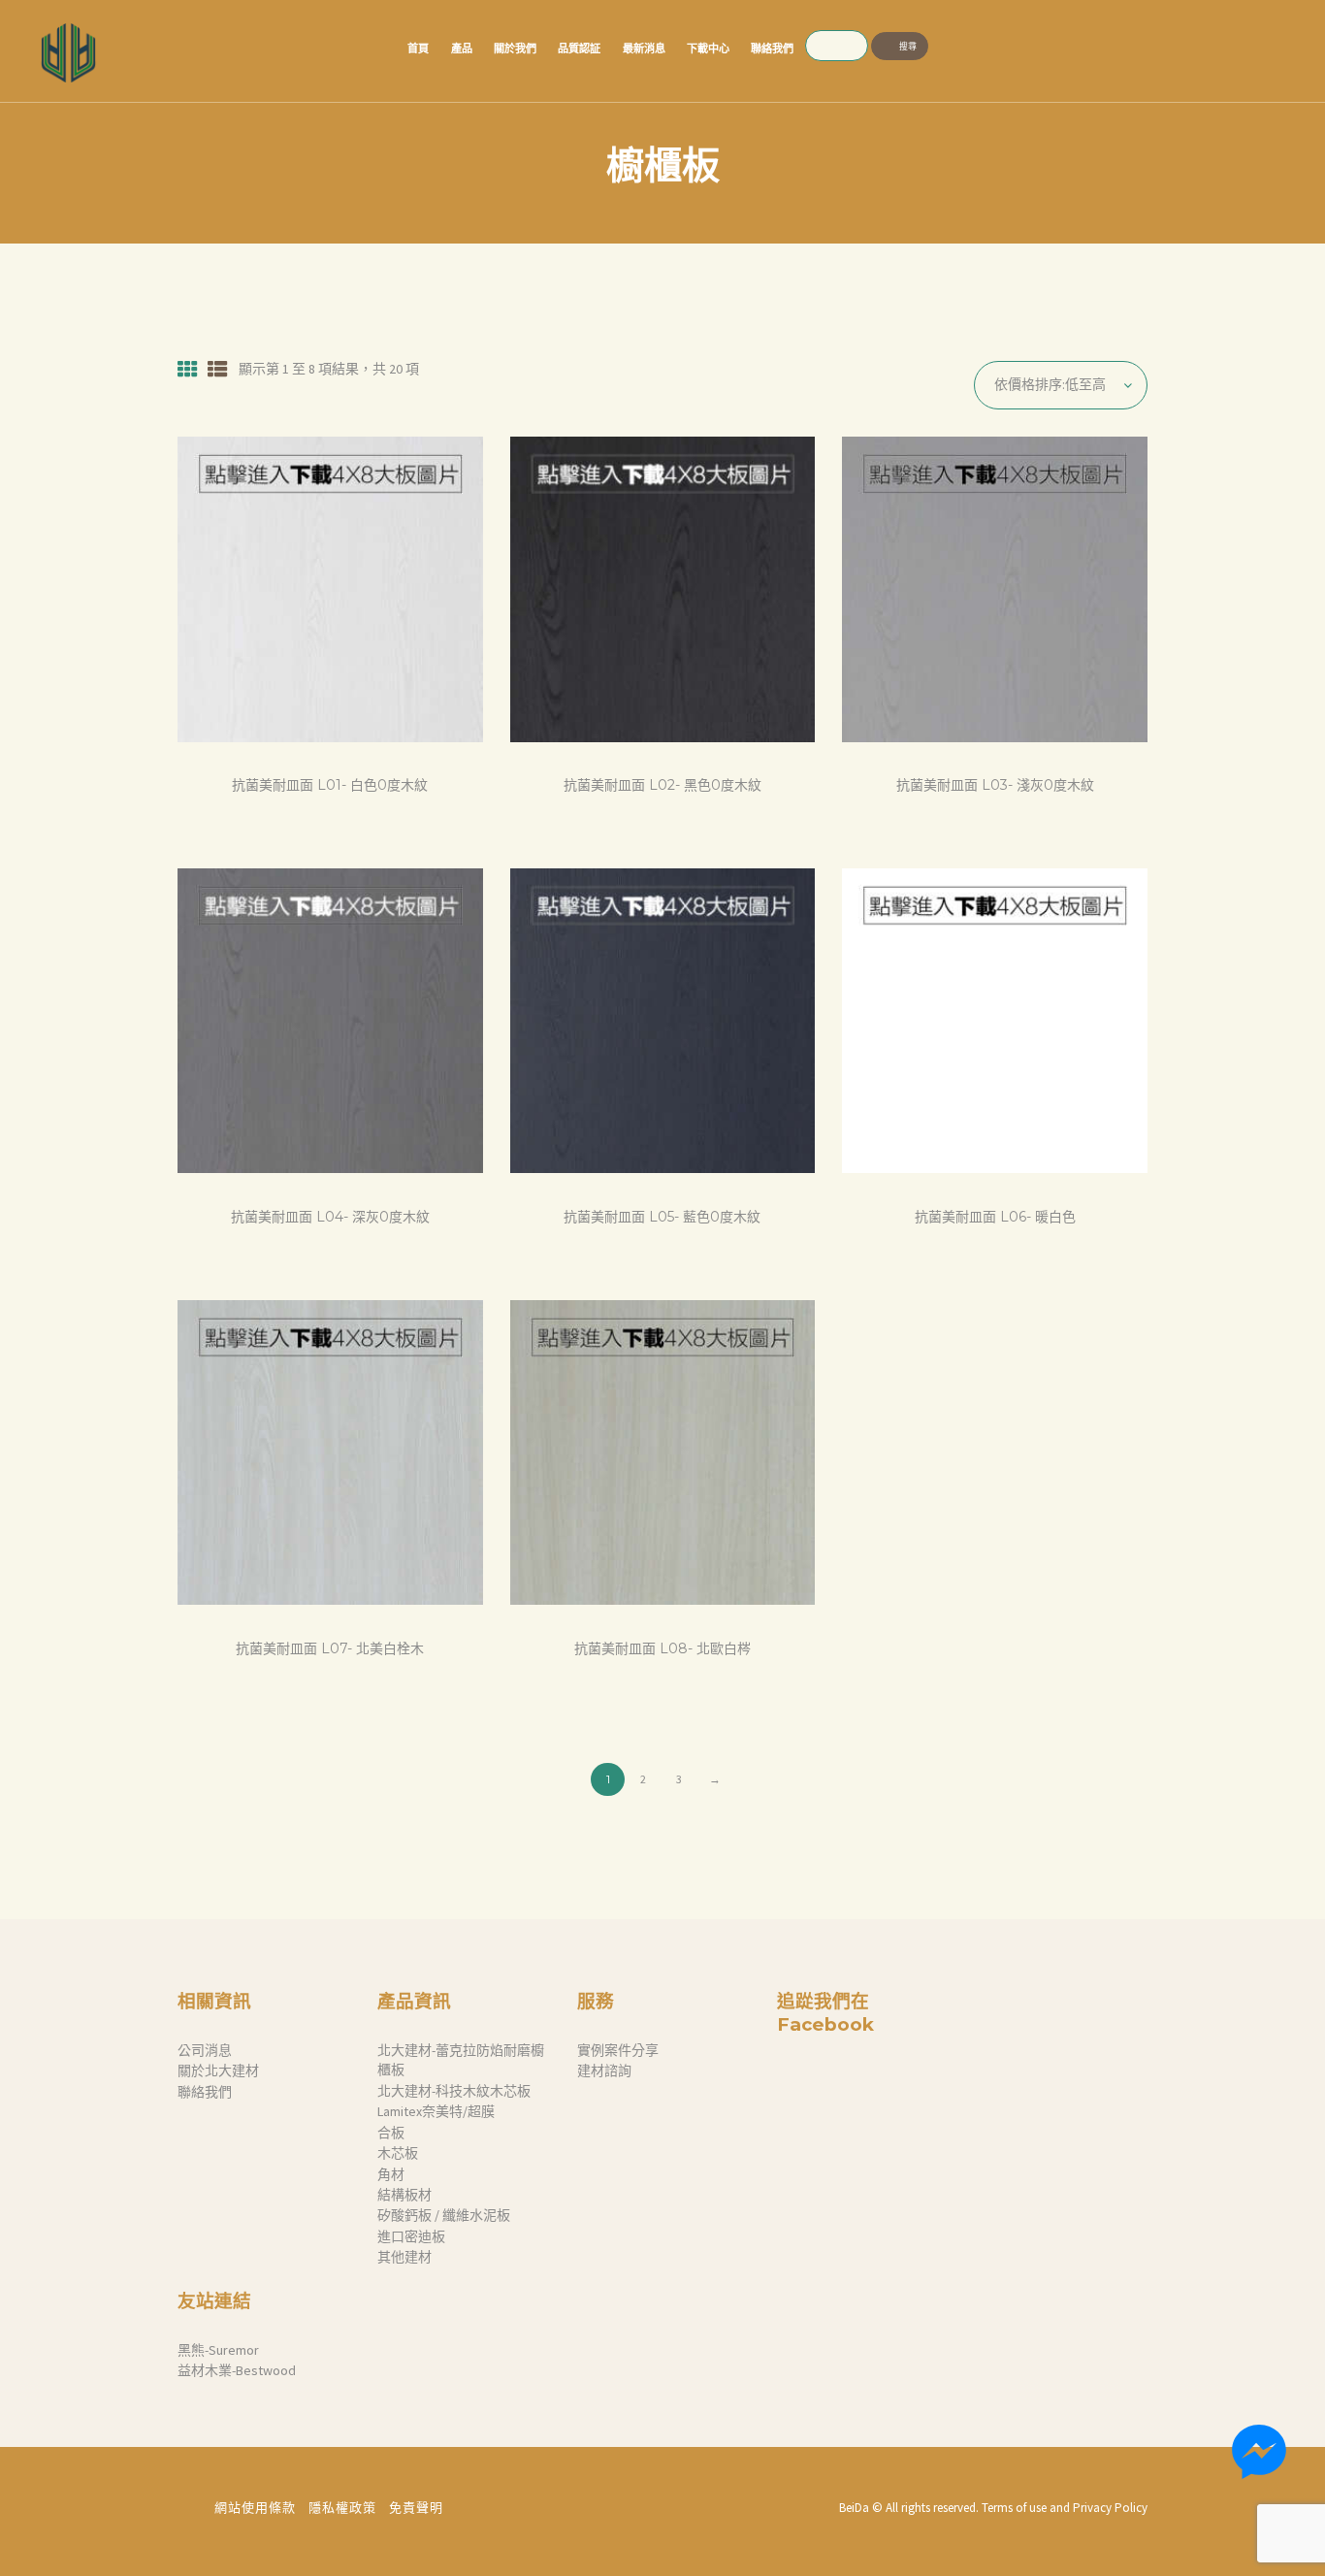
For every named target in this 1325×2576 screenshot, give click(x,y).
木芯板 (398, 2153)
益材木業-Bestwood (237, 2370)
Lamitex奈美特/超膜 (436, 2111)
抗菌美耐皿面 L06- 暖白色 (995, 1217)
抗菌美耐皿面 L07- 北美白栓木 (330, 1649)
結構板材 (404, 2195)
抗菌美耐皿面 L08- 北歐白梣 (662, 1649)
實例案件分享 (618, 2050)
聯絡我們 (205, 2092)
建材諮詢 (604, 2071)
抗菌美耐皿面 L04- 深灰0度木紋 (330, 1217)
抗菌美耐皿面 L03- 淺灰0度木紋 (995, 785)
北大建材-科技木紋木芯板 (454, 2091)
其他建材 (404, 2257)
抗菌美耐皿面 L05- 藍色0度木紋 (662, 1217)
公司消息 (205, 2050)
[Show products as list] (218, 370)
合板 (391, 2133)
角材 (391, 2174)
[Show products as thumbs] (188, 370)
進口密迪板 (411, 2236)
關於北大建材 (218, 2071)
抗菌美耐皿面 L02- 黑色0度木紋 (662, 785)
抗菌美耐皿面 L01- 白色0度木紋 (330, 785)
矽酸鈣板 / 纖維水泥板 (444, 2215)
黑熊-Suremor (218, 2350)
